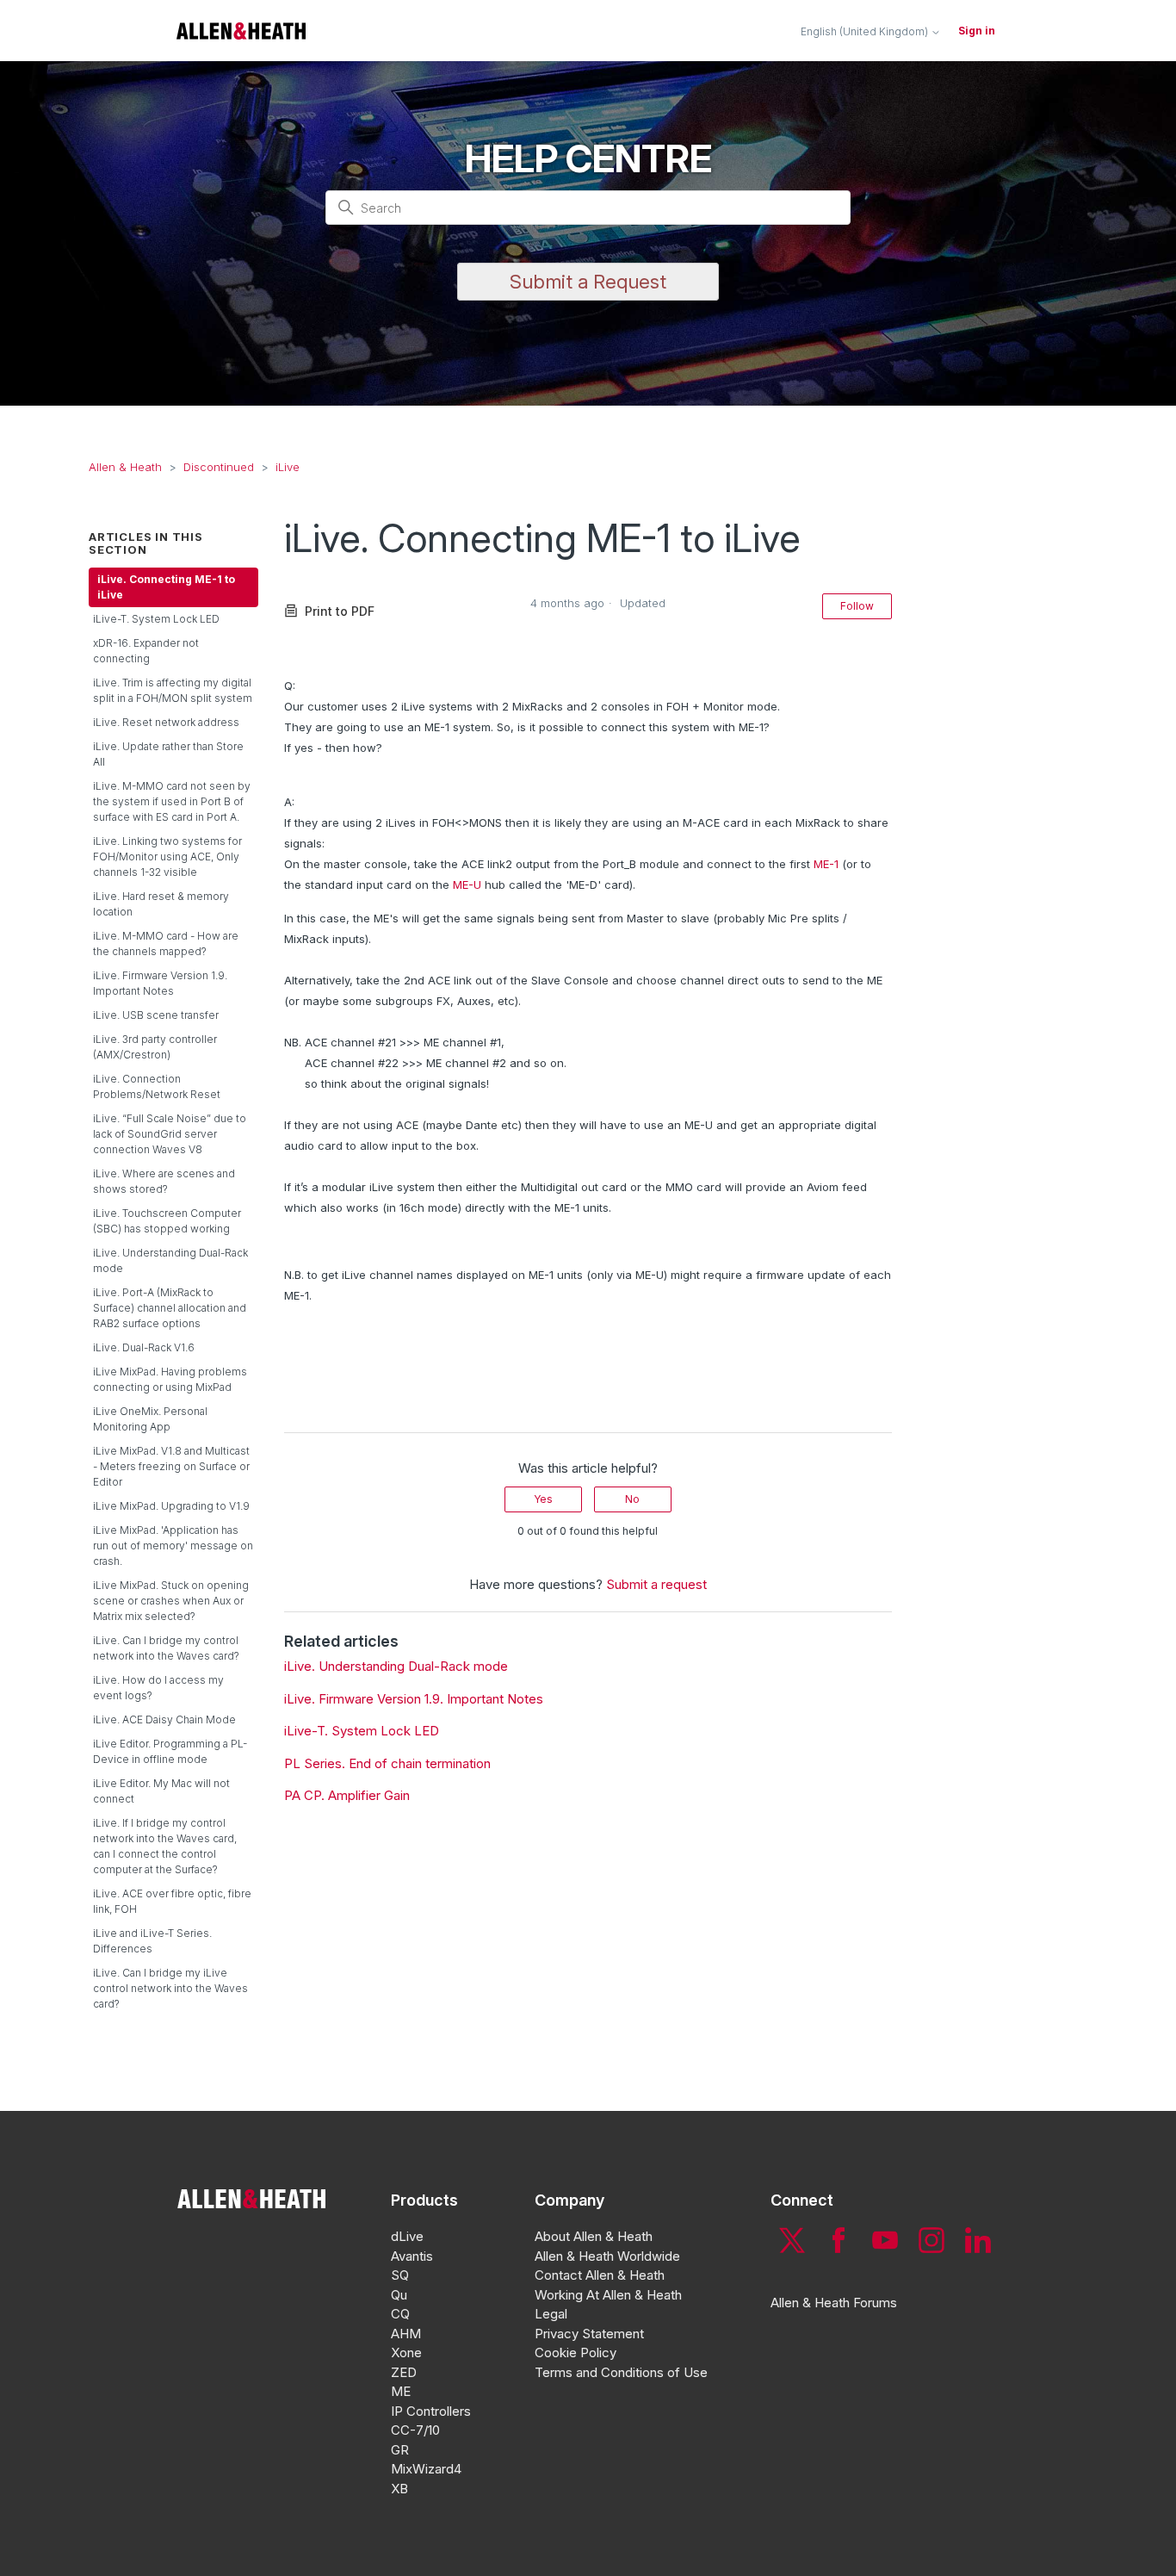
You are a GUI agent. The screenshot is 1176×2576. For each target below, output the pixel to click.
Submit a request (656, 1584)
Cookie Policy (576, 2353)
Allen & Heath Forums (834, 2303)
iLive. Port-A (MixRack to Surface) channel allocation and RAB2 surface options (170, 1308)
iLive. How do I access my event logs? (158, 1688)
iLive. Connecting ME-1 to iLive (166, 587)
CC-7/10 (415, 2430)
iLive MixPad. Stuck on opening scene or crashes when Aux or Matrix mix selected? (171, 1601)
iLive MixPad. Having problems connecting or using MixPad (170, 1379)
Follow (857, 606)
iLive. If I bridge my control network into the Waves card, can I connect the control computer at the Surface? (165, 1846)
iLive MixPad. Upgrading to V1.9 (171, 1506)
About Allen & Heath (594, 2236)
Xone (406, 2353)
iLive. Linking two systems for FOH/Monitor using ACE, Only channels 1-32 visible (167, 857)
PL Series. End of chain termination (387, 1763)
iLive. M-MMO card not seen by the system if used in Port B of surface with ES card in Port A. (172, 801)
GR (400, 2450)
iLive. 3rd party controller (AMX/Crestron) (155, 1047)
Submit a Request (588, 282)
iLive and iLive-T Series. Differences (152, 1941)
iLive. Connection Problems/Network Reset (157, 1086)
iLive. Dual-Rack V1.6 (144, 1347)
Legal (551, 2314)
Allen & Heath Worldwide (607, 2256)
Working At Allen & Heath (608, 2295)
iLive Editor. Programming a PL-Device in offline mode (170, 1751)
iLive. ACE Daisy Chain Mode (164, 1719)
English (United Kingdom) (866, 32)
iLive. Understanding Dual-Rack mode (170, 1260)
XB (399, 2489)
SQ (400, 2275)
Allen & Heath (125, 467)
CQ (400, 2314)
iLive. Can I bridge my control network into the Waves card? (166, 1648)
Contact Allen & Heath (600, 2275)
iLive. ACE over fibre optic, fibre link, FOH (172, 1901)
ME (401, 2391)
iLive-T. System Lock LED (156, 619)
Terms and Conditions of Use (621, 2372)
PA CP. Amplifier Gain (347, 1795)
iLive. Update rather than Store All (168, 754)
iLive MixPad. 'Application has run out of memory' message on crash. (173, 1546)
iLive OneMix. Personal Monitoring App (150, 1419)
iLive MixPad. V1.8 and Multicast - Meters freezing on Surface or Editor (171, 1466)
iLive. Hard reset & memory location (161, 904)
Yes (543, 1499)
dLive (407, 2236)
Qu (399, 2295)
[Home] (241, 31)
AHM (406, 2334)
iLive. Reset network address (166, 722)
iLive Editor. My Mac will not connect (161, 1791)
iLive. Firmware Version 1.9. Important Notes (160, 983)
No (632, 1499)
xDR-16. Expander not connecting (146, 651)
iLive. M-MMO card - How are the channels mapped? (166, 943)
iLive (288, 467)
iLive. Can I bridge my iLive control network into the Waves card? (170, 1988)
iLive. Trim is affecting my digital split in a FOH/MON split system (173, 690)
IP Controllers (431, 2411)
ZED (404, 2372)
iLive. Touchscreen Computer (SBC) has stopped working (167, 1221)
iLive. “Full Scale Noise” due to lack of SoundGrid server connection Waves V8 (170, 1134)
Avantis (412, 2256)
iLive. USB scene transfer (156, 1015)
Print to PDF (340, 611)
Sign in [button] (977, 31)
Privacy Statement (589, 2334)
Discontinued (219, 467)
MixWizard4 (426, 2469)
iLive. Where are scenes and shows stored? (164, 1181)
